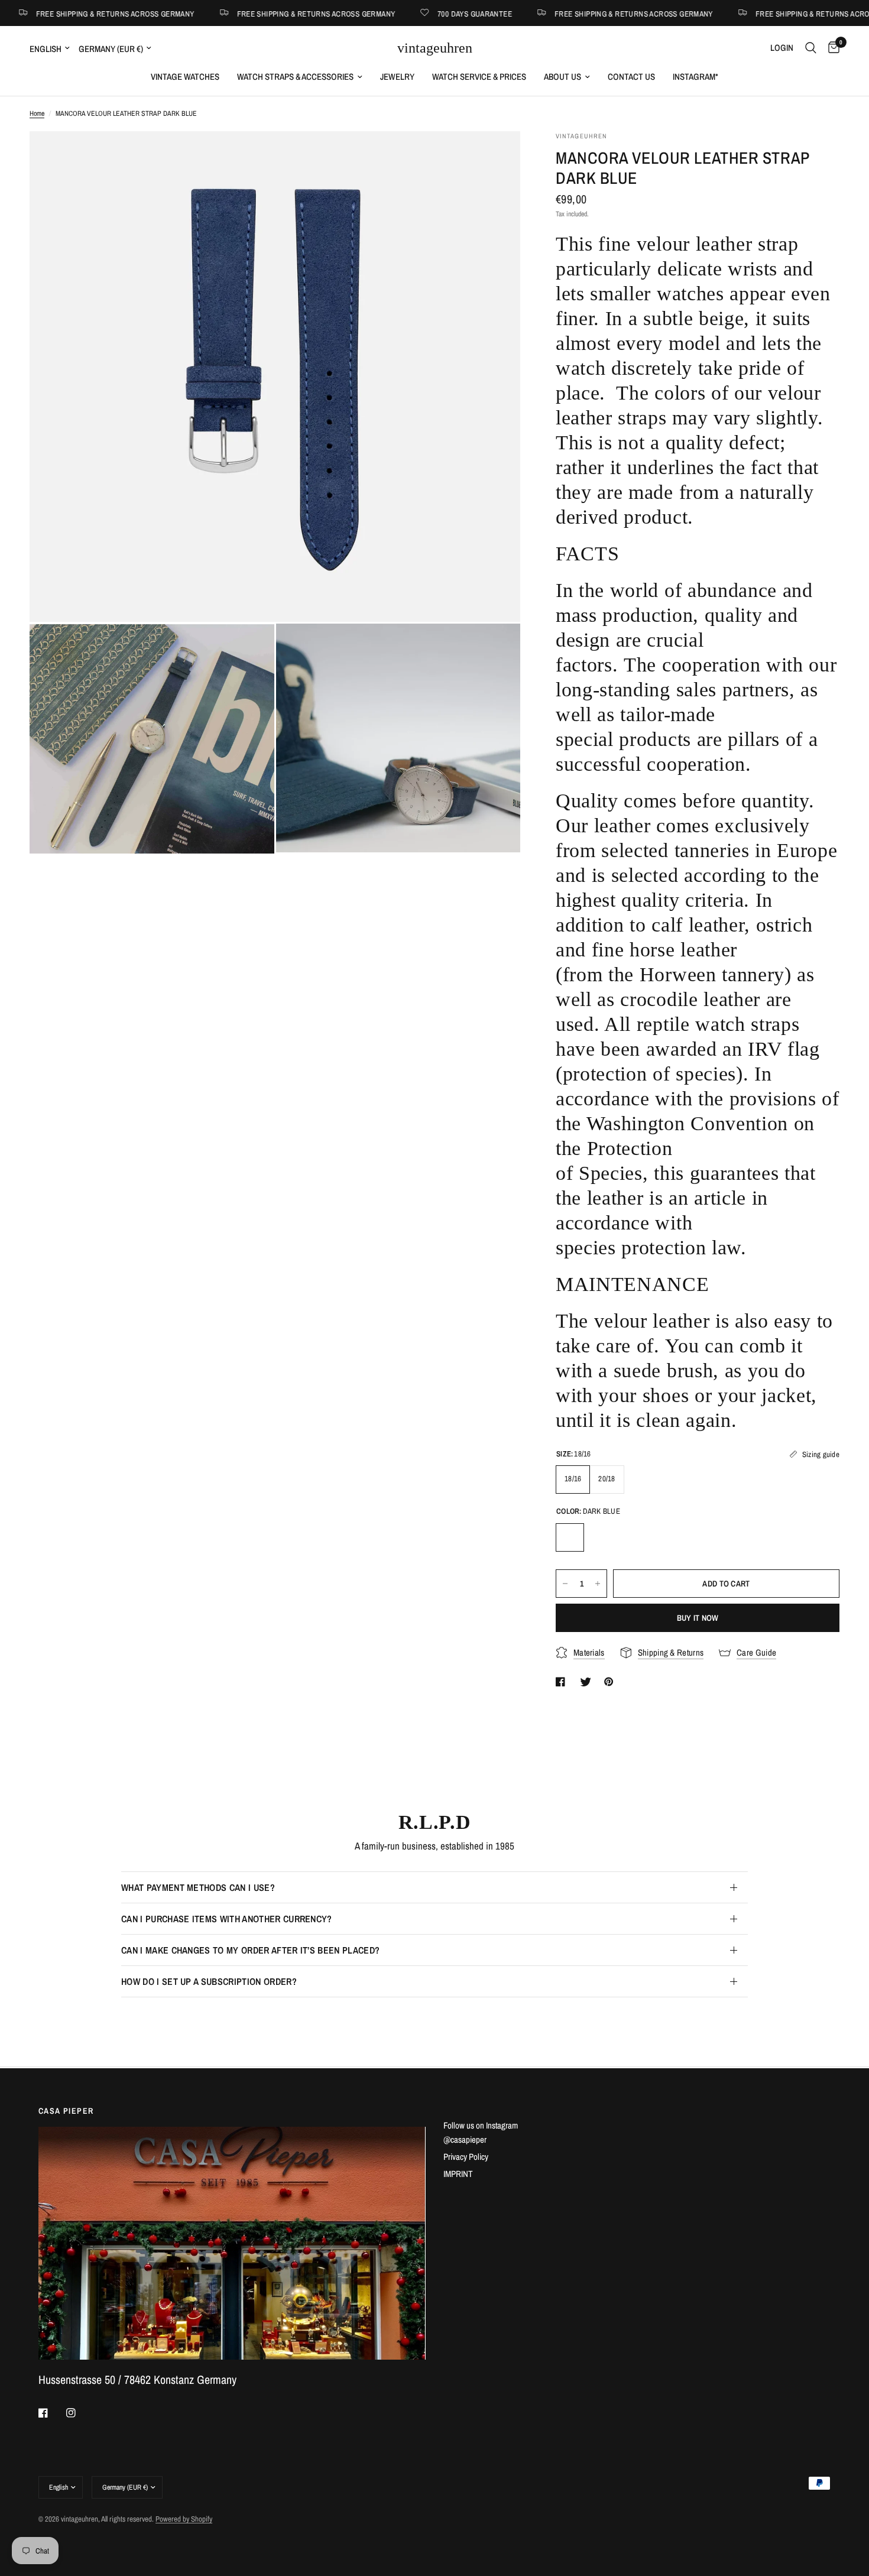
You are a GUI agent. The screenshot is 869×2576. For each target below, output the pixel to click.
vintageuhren (435, 48)
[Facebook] (51, 2413)
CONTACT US (631, 77)
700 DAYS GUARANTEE (401, 13)
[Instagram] (79, 2413)
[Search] (811, 48)
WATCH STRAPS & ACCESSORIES (295, 77)
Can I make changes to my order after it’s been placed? (250, 1950)
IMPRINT (458, 2174)
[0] (831, 48)
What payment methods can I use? (198, 1887)
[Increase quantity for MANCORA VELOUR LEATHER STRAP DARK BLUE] (598, 1584)
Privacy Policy (466, 2157)
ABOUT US (562, 77)
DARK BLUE (570, 1537)
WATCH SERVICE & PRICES (479, 77)
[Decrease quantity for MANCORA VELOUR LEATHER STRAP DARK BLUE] (565, 1584)
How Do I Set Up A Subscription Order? (209, 1981)
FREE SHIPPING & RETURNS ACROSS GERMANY (242, 13)
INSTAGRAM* (695, 77)
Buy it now (698, 1618)
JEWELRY (397, 77)
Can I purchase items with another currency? (227, 1919)
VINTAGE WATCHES (185, 77)
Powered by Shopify (184, 2519)
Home (37, 113)
